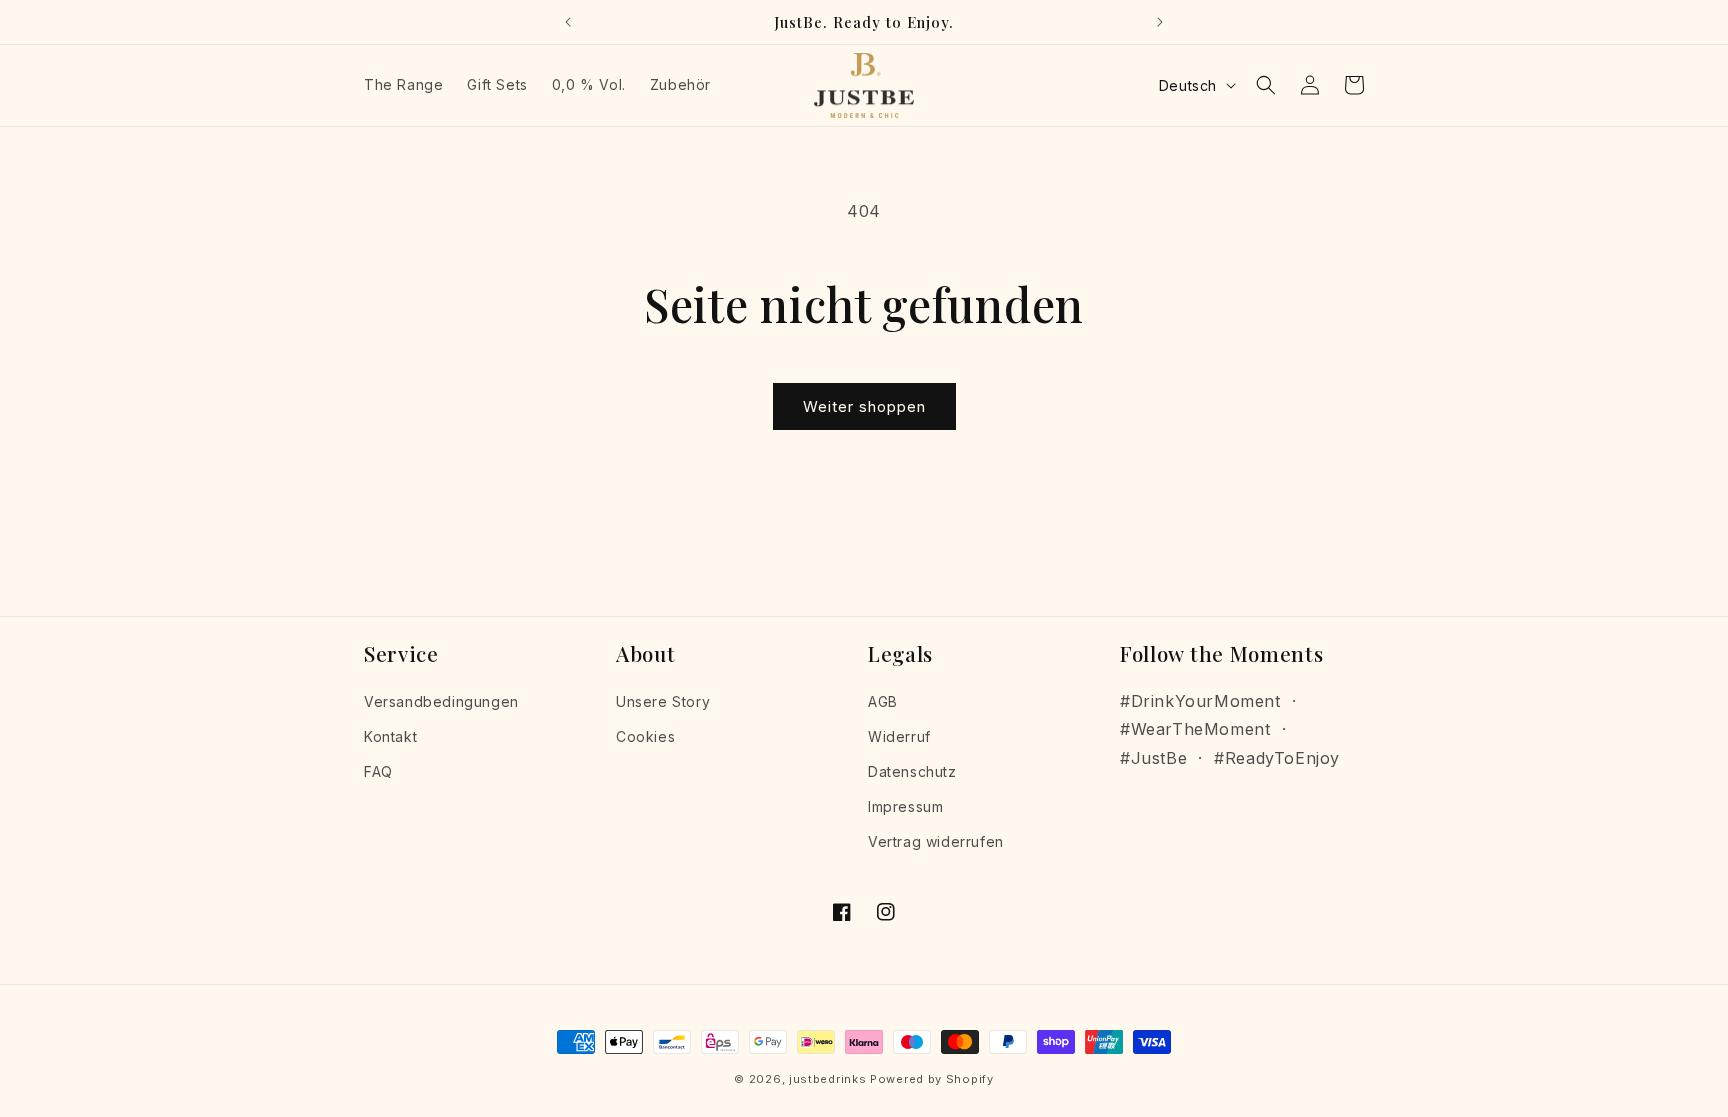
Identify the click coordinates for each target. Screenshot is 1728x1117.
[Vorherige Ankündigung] (568, 22)
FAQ (378, 771)
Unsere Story (663, 701)
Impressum (905, 806)
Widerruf (899, 736)
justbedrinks (827, 1079)
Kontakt (390, 736)
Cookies (645, 736)
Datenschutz (912, 771)
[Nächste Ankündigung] (1160, 22)
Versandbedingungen (441, 701)
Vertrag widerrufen (936, 841)
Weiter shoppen (864, 406)
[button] (1266, 85)
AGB (883, 701)
